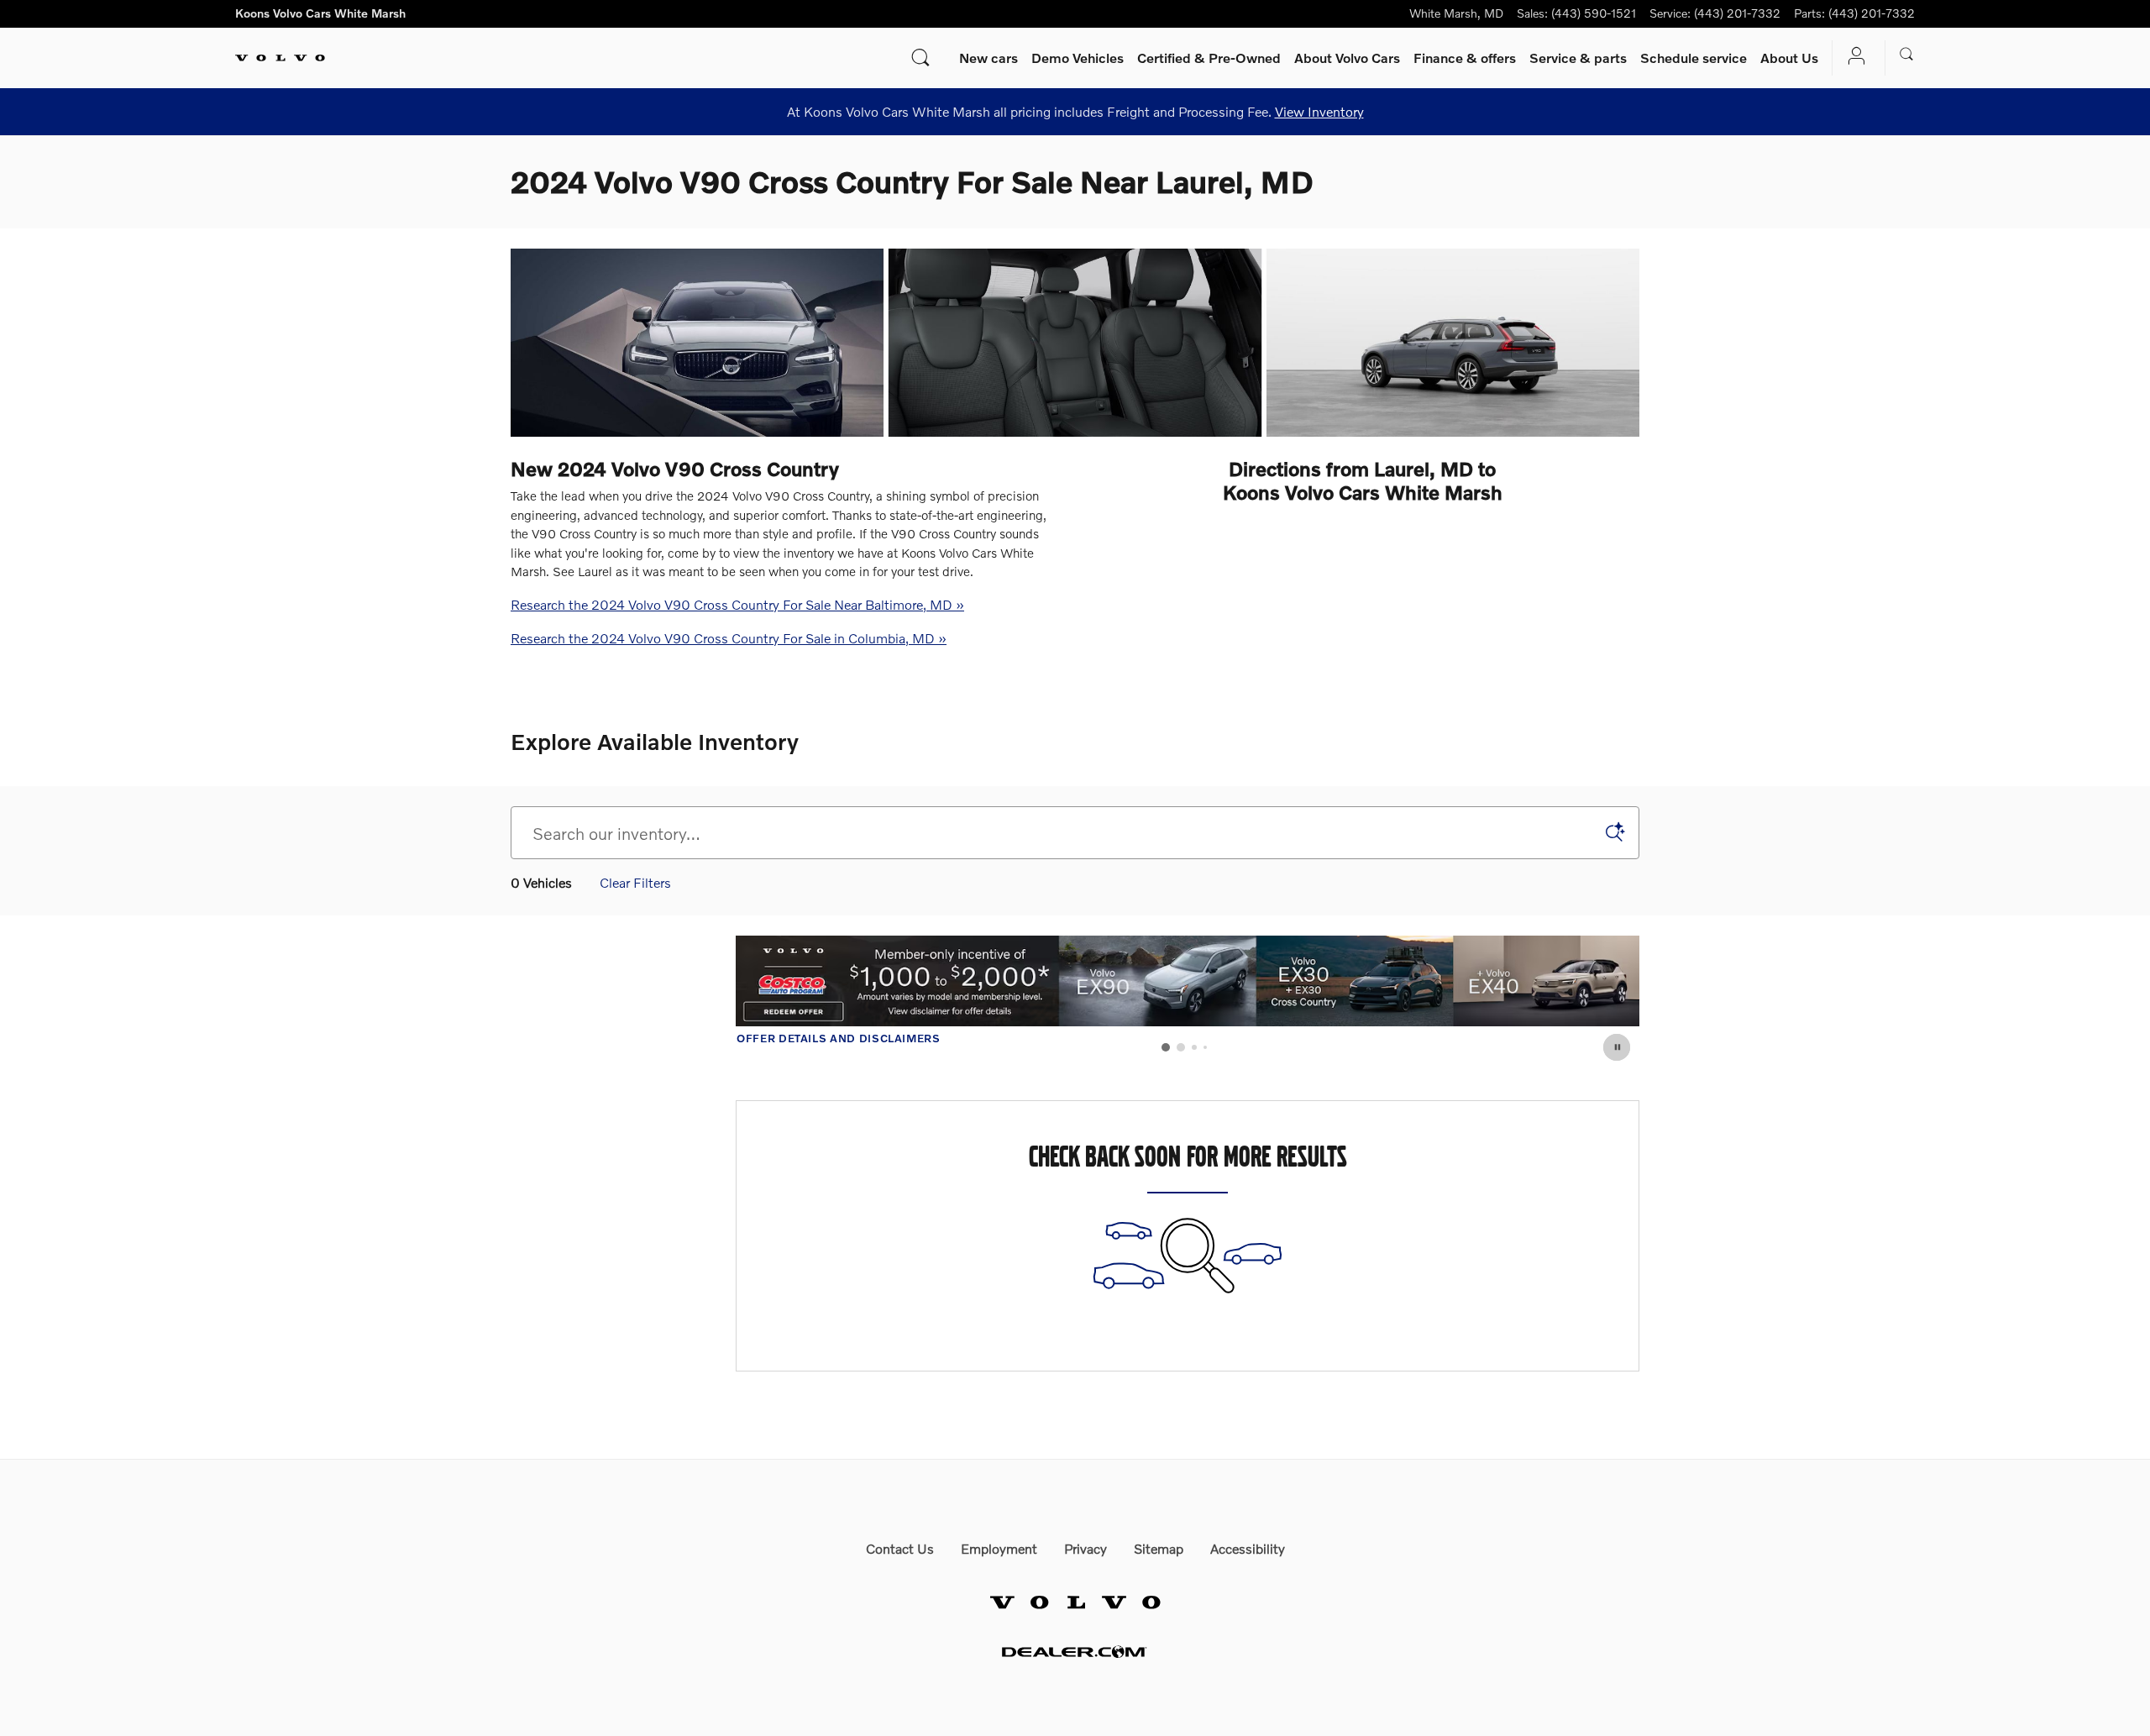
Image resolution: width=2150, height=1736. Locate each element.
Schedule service (1694, 58)
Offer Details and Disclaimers (1279, 1039)
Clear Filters (635, 882)
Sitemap (1159, 1548)
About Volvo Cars (1347, 58)
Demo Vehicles (1078, 58)
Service (1578, 58)
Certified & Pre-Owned (1209, 58)
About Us (1789, 58)
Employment (999, 1548)
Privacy (1085, 1548)
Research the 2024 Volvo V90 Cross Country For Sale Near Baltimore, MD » (737, 604)
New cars (988, 58)
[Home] (280, 58)
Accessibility (1248, 1548)
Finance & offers (1465, 58)
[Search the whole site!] (1907, 55)
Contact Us (900, 1548)
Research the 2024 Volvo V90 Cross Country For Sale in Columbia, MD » (729, 638)
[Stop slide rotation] (1618, 1047)
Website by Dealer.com (1075, 1652)
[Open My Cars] (1852, 58)
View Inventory (1319, 111)
